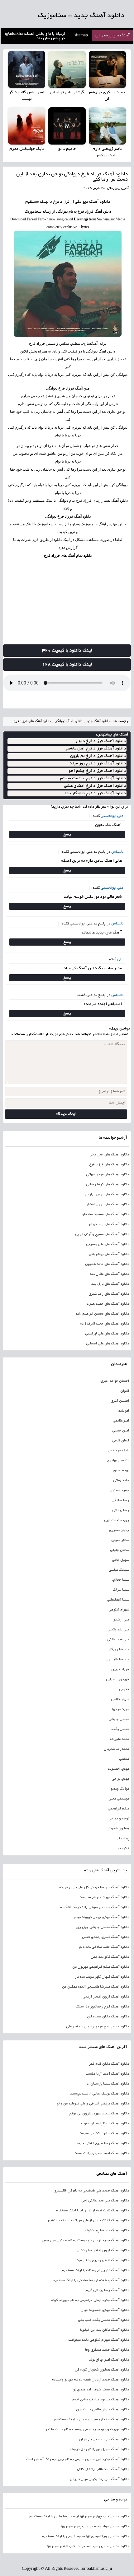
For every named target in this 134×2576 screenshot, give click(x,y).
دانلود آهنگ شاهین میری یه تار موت (102, 2260)
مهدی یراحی (120, 1779)
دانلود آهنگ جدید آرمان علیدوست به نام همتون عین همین (85, 2241)
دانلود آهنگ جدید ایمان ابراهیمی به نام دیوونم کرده (90, 2300)
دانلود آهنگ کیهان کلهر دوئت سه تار (102, 1977)
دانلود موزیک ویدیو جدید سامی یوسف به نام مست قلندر (87, 2430)
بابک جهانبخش (118, 1451)
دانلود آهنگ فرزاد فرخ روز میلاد (98, 764)
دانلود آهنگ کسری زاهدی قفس (105, 1937)
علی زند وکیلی (118, 1630)
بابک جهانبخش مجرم (27, 149)
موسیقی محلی (119, 1799)
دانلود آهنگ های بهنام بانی (109, 1254)
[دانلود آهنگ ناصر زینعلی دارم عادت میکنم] (107, 126)
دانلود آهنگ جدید (98, 721)
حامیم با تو (67, 149)
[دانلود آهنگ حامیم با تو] (67, 126)
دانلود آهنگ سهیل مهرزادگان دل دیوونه (99, 2449)
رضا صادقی (120, 1500)
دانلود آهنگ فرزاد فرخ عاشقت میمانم (93, 779)
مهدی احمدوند (118, 1769)
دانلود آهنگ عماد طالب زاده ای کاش (103, 2469)
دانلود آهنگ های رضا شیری (109, 1294)
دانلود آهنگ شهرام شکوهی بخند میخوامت (98, 2340)
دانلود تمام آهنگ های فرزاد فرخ (68, 555)
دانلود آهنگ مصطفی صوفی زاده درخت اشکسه (94, 1907)
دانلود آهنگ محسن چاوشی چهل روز (102, 1927)
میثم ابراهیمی (118, 1809)
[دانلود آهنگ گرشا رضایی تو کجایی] (67, 69)
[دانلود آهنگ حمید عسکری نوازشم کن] (107, 69)
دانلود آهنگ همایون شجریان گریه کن (102, 2370)
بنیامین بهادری (118, 1461)
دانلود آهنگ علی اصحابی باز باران (104, 2440)
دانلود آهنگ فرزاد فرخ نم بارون (98, 756)
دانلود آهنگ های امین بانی (109, 1155)
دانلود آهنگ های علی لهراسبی (107, 1334)
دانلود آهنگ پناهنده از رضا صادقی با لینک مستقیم (91, 2280)
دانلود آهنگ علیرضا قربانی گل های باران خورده (94, 1887)
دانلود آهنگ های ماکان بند (109, 1274)
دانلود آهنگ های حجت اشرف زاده (104, 1324)
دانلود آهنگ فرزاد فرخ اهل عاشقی (95, 749)
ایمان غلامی (120, 1441)
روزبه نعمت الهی (116, 1520)
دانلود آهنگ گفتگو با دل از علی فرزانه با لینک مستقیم (88, 2221)
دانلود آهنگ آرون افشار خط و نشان (103, 2251)
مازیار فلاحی (120, 1699)
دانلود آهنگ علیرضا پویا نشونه (107, 2231)
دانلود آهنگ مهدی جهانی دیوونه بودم (101, 1917)
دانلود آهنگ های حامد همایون (107, 1264)
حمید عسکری (119, 1491)
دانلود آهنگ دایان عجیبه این (108, 2017)
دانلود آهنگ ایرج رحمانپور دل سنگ (102, 2007)
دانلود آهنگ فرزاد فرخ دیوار (101, 741)
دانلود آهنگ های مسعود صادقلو (105, 1214)
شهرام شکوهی (119, 1610)
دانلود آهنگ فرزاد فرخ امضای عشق (95, 786)
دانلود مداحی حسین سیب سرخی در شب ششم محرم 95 (88, 2546)
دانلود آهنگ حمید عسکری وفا (107, 2350)
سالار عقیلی (120, 1540)
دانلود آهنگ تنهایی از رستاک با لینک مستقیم (95, 2270)
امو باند (124, 1411)
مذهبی (124, 1759)
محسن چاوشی (119, 1719)
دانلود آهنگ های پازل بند (110, 1284)
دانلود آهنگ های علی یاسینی (107, 1244)
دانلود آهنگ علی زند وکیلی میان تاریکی (99, 2479)
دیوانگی (122, 427)
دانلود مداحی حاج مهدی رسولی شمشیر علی (97, 2027)
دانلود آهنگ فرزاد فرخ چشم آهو (97, 771)
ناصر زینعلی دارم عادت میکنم (107, 152)
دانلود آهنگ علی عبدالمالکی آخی (105, 2201)
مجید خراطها (120, 1709)
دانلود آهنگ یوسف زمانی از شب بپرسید (99, 2094)
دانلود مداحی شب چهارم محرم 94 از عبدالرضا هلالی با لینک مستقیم (79, 2517)
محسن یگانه (120, 1729)
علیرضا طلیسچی (117, 1660)
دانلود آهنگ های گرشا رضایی (107, 1185)
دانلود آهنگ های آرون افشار (108, 1205)
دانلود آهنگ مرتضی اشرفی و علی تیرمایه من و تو (93, 2104)
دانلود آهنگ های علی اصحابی (107, 1344)
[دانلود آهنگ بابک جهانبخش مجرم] (27, 126)
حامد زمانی (121, 1481)
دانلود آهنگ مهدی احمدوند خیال (105, 2310)
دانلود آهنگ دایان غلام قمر (109, 2064)
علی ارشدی (121, 1620)
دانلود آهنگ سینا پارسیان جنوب (105, 2124)
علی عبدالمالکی (118, 1640)
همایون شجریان (118, 1829)
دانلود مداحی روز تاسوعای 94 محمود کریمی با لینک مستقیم (85, 2537)
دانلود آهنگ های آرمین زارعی (107, 1195)
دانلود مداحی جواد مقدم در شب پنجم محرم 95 (95, 2527)
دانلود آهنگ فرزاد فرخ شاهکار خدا (95, 793)
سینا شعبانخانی (118, 1600)
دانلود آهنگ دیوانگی (68, 721)
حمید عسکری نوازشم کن (107, 96)
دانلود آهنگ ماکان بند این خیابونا (104, 2330)
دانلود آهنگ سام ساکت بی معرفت (104, 2134)
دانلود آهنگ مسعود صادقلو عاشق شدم (100, 2400)
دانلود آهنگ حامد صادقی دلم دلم (104, 1947)
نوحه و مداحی (119, 1819)
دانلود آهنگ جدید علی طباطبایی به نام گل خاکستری (91, 2191)
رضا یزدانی (120, 1510)
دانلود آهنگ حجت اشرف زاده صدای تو (101, 2390)
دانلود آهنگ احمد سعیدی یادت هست (101, 2154)
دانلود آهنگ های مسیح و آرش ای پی (102, 1234)
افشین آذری (120, 1401)
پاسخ (67, 834)
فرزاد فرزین (120, 1670)
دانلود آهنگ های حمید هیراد (108, 1304)
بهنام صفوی (120, 1471)
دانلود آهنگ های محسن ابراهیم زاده (102, 1314)
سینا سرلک (121, 1590)
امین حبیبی (120, 1431)
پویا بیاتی (122, 1839)
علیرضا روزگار (119, 1650)
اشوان (124, 1391)
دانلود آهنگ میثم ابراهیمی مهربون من (100, 1967)
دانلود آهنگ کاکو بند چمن (110, 1957)
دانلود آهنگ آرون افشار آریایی (106, 1997)
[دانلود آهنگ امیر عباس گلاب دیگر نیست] (27, 69)
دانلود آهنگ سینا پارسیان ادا (107, 2084)
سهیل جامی (120, 1560)
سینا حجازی (120, 1580)
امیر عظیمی (121, 1421)
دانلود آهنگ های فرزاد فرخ (32, 721)
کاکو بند (123, 1849)
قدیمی (124, 1689)
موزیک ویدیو (120, 1789)
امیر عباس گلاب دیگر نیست (27, 96)
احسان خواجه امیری (115, 1381)
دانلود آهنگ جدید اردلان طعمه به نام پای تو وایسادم (90, 2380)
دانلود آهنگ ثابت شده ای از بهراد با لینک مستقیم (92, 2211)
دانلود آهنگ (100, 202)
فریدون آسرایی (117, 1680)
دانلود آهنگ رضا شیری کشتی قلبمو (103, 2144)
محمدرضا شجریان (116, 1749)
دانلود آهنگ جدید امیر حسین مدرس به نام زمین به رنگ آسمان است (77, 2459)
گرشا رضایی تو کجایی (67, 93)
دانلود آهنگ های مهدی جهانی (107, 1175)
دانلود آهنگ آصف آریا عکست (107, 2074)
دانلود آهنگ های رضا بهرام (109, 1224)
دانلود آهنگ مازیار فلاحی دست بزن (102, 2410)
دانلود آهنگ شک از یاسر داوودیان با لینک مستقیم (91, 2420)
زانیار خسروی (119, 1530)
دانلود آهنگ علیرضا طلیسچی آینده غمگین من (95, 1987)
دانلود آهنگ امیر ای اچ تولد (109, 2360)
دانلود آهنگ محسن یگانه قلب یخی (103, 2320)
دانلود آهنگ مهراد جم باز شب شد (104, 1897)
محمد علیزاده (119, 1739)
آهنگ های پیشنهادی (112, 36)
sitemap (81, 36)
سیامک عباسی (119, 1570)
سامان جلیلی (119, 1550)
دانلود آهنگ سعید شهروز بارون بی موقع (99, 2114)
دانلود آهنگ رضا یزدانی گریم (107, 2290)
